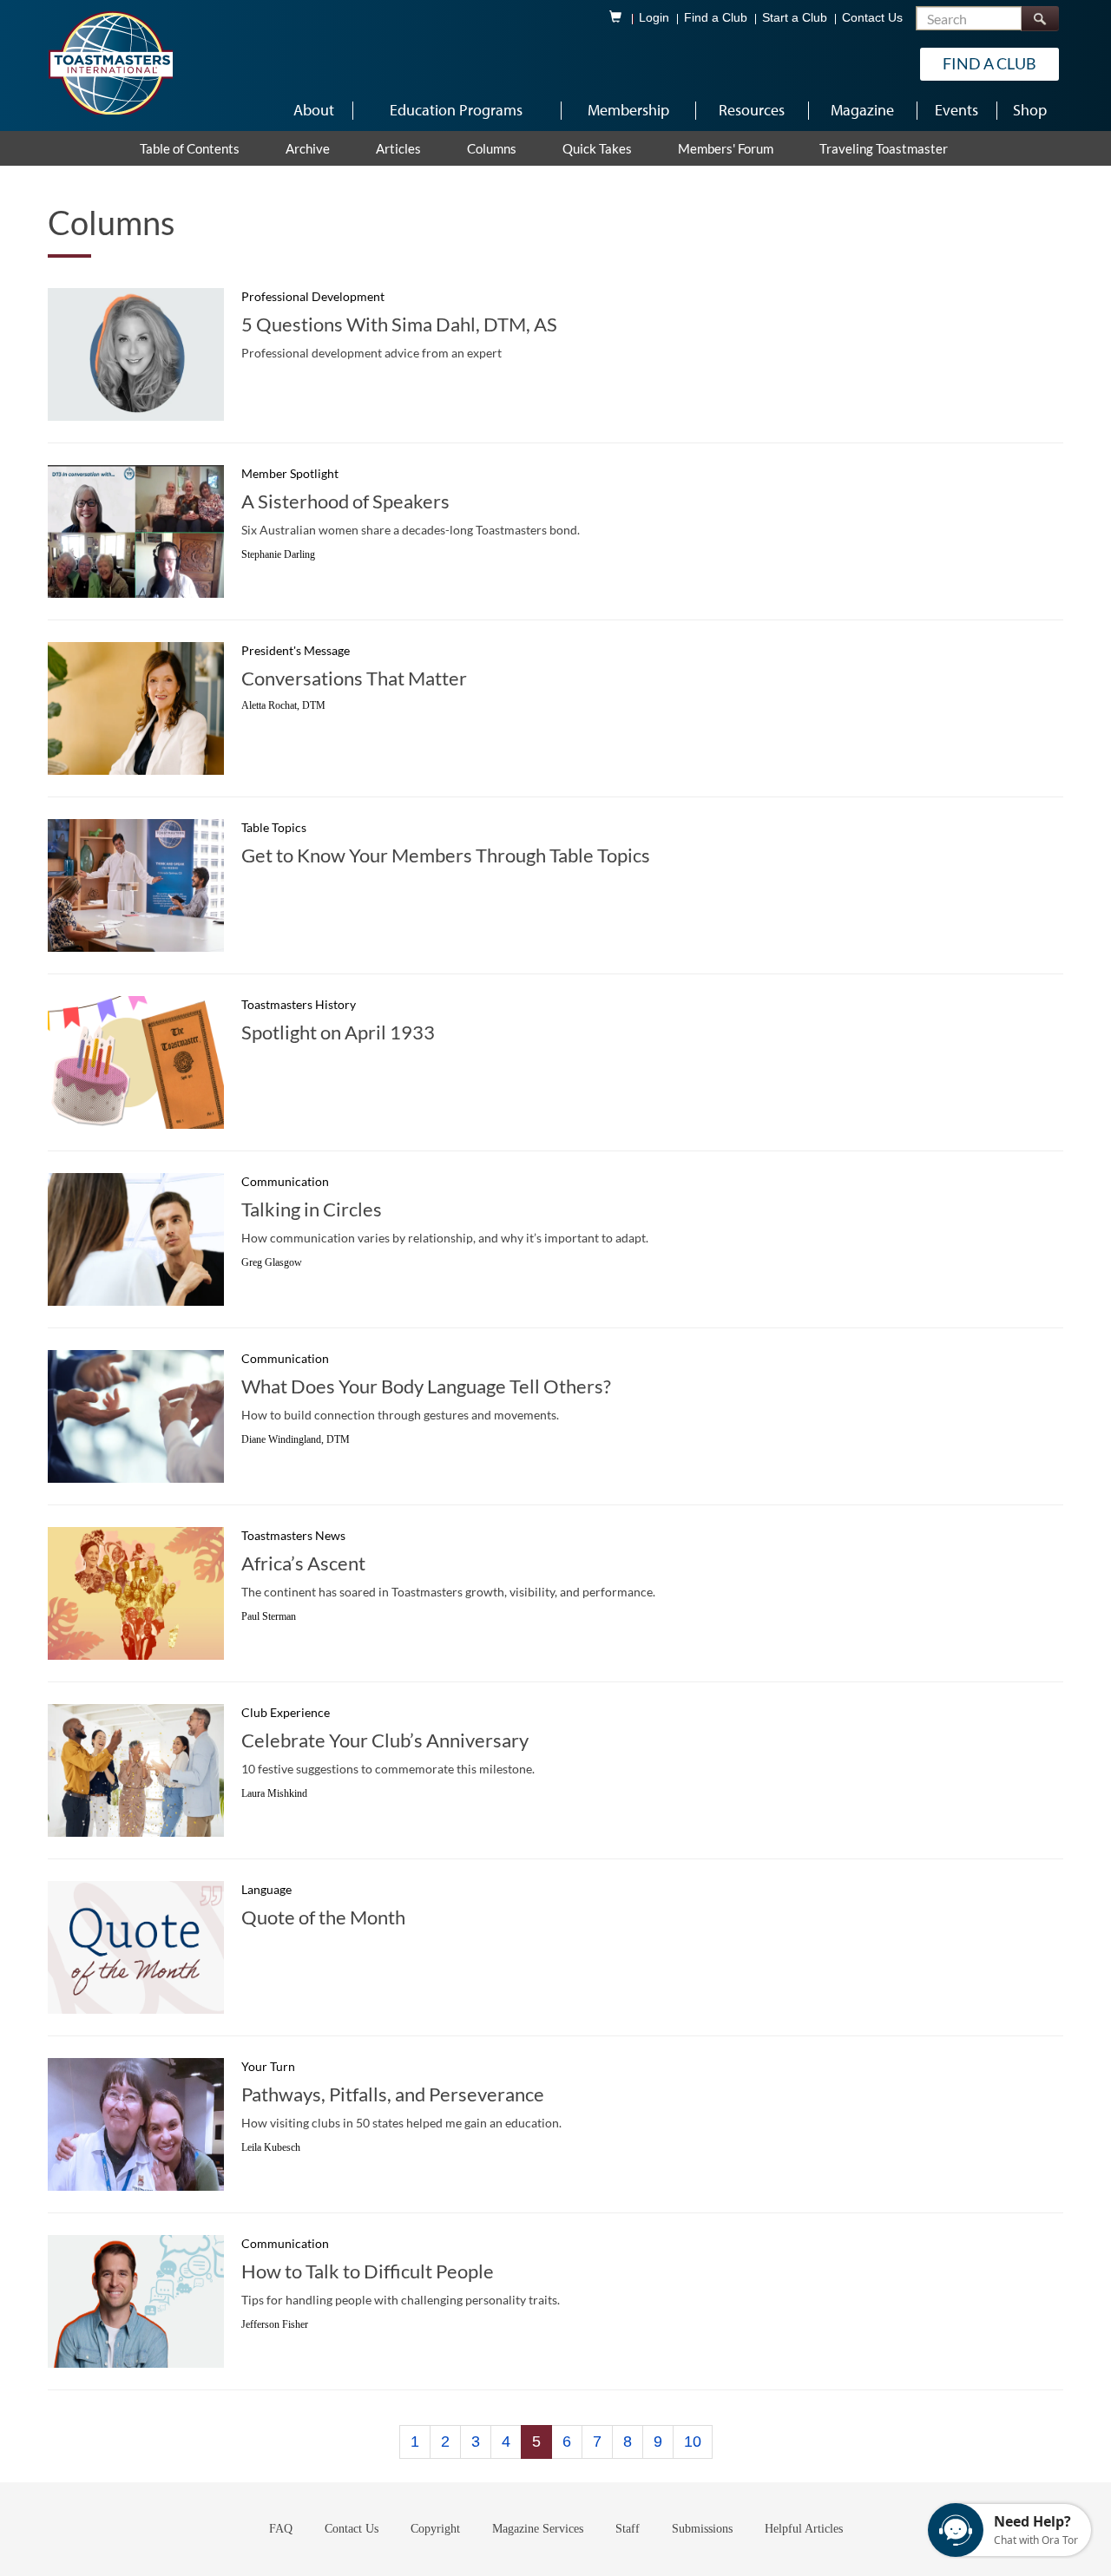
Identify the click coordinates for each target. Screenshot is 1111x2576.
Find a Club (716, 18)
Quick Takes (597, 148)
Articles (398, 148)
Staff (628, 2529)
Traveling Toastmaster (884, 148)
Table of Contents (190, 148)
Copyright (435, 2529)
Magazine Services (538, 2529)
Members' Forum (726, 148)
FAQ (281, 2529)
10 (693, 2442)
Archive (308, 148)
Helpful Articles (804, 2529)
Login (654, 18)
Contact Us (872, 18)
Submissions (702, 2529)
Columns (492, 148)
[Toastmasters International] (110, 62)
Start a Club (795, 18)
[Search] (1040, 19)
